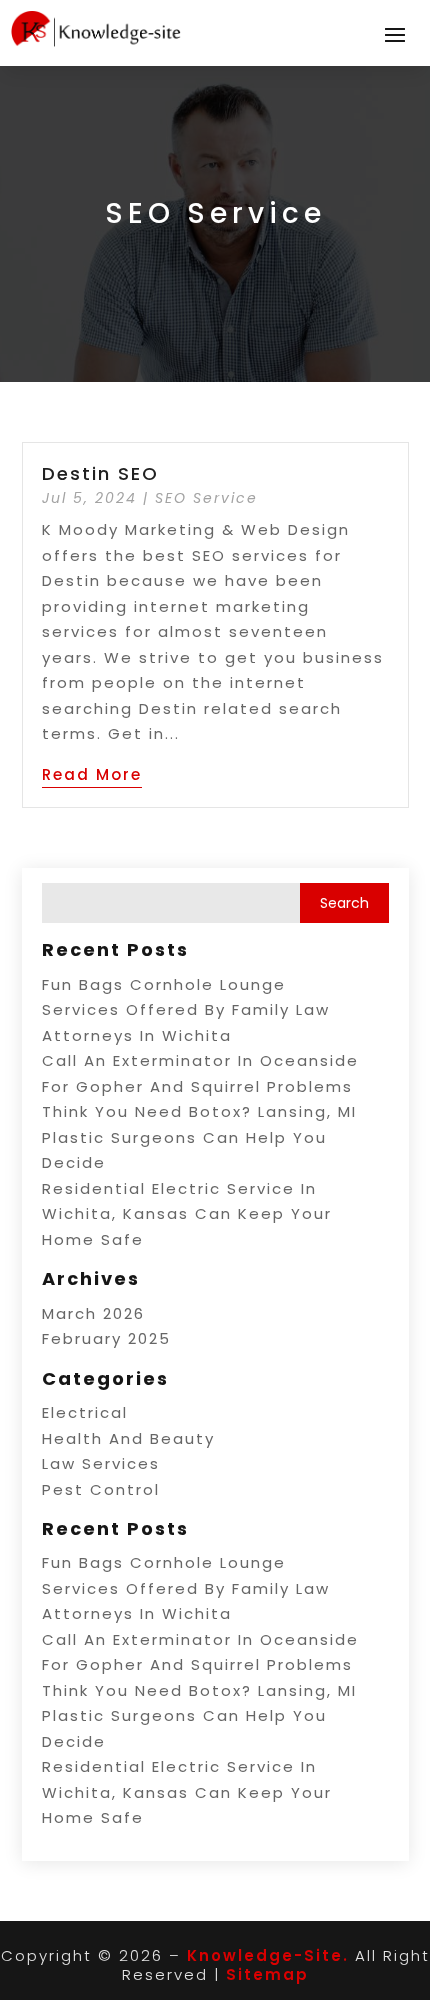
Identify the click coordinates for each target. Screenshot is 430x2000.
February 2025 (106, 1338)
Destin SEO (100, 473)
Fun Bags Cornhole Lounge (164, 984)
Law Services (101, 1463)
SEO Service (206, 498)
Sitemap (267, 1974)
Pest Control (101, 1489)
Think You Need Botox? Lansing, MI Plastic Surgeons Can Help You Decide (199, 1137)
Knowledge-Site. (268, 1955)
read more (92, 774)
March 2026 (93, 1313)
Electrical (85, 1412)
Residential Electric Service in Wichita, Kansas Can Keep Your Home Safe (187, 1214)
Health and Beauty (128, 1438)
